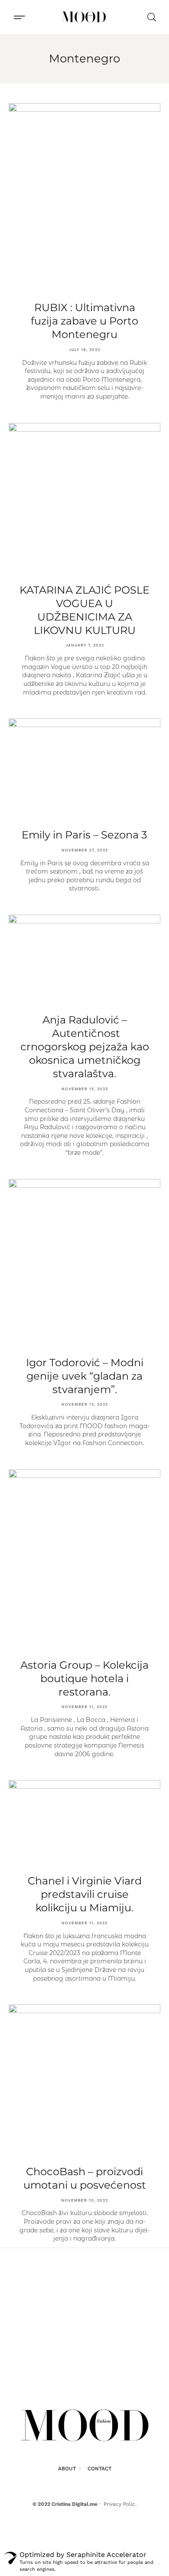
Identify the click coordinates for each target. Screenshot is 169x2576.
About (67, 2469)
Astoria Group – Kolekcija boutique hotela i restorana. (84, 1678)
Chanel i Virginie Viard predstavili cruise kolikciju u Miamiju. (85, 1894)
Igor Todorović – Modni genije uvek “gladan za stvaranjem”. (85, 1376)
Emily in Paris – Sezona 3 (84, 835)
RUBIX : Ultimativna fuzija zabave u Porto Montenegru (84, 321)
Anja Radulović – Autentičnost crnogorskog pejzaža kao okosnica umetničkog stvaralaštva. (85, 1047)
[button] (19, 17)
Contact (99, 2469)
